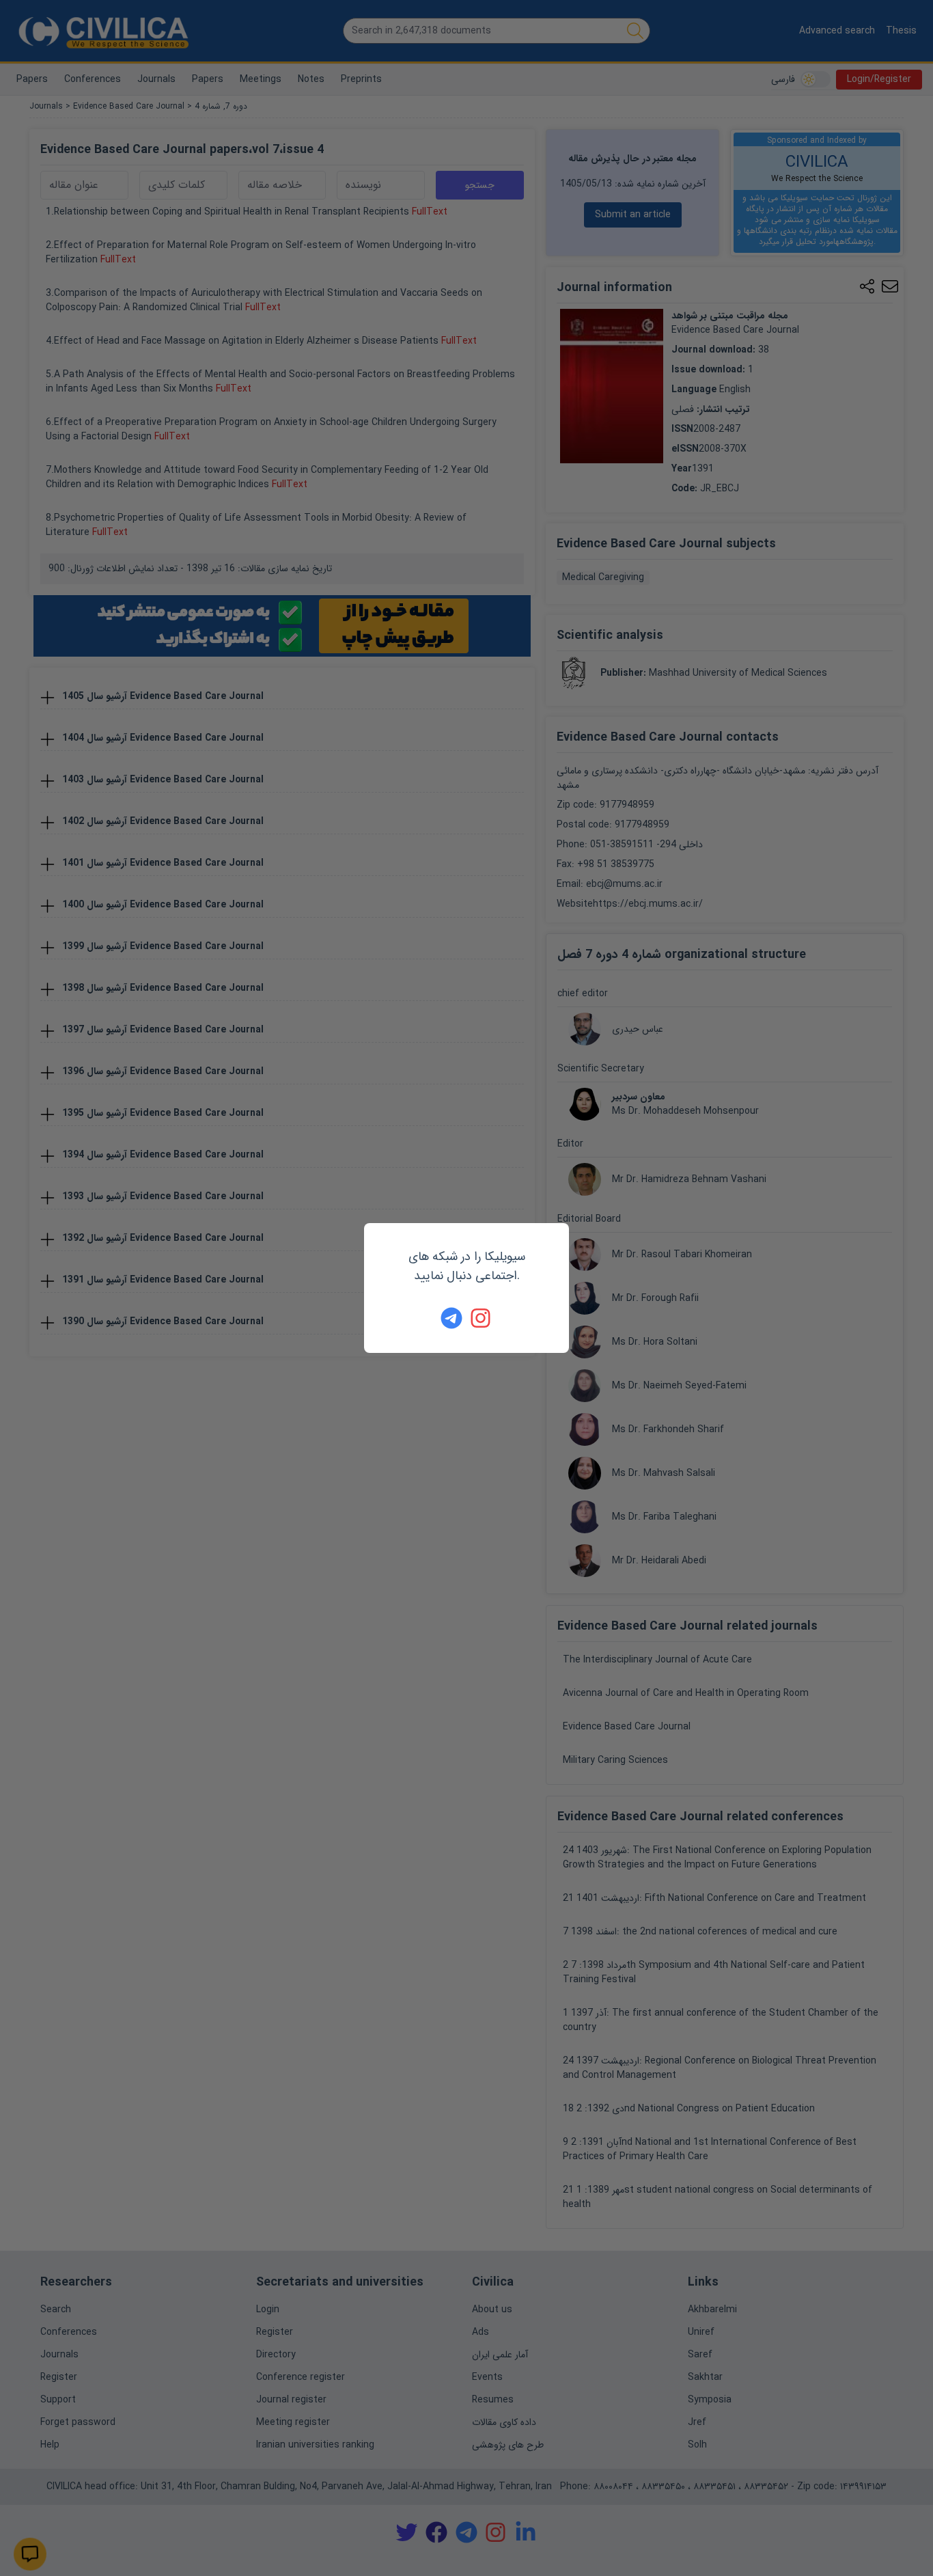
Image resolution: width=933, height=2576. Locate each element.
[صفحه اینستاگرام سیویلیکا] (482, 1318)
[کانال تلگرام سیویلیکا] (451, 1318)
